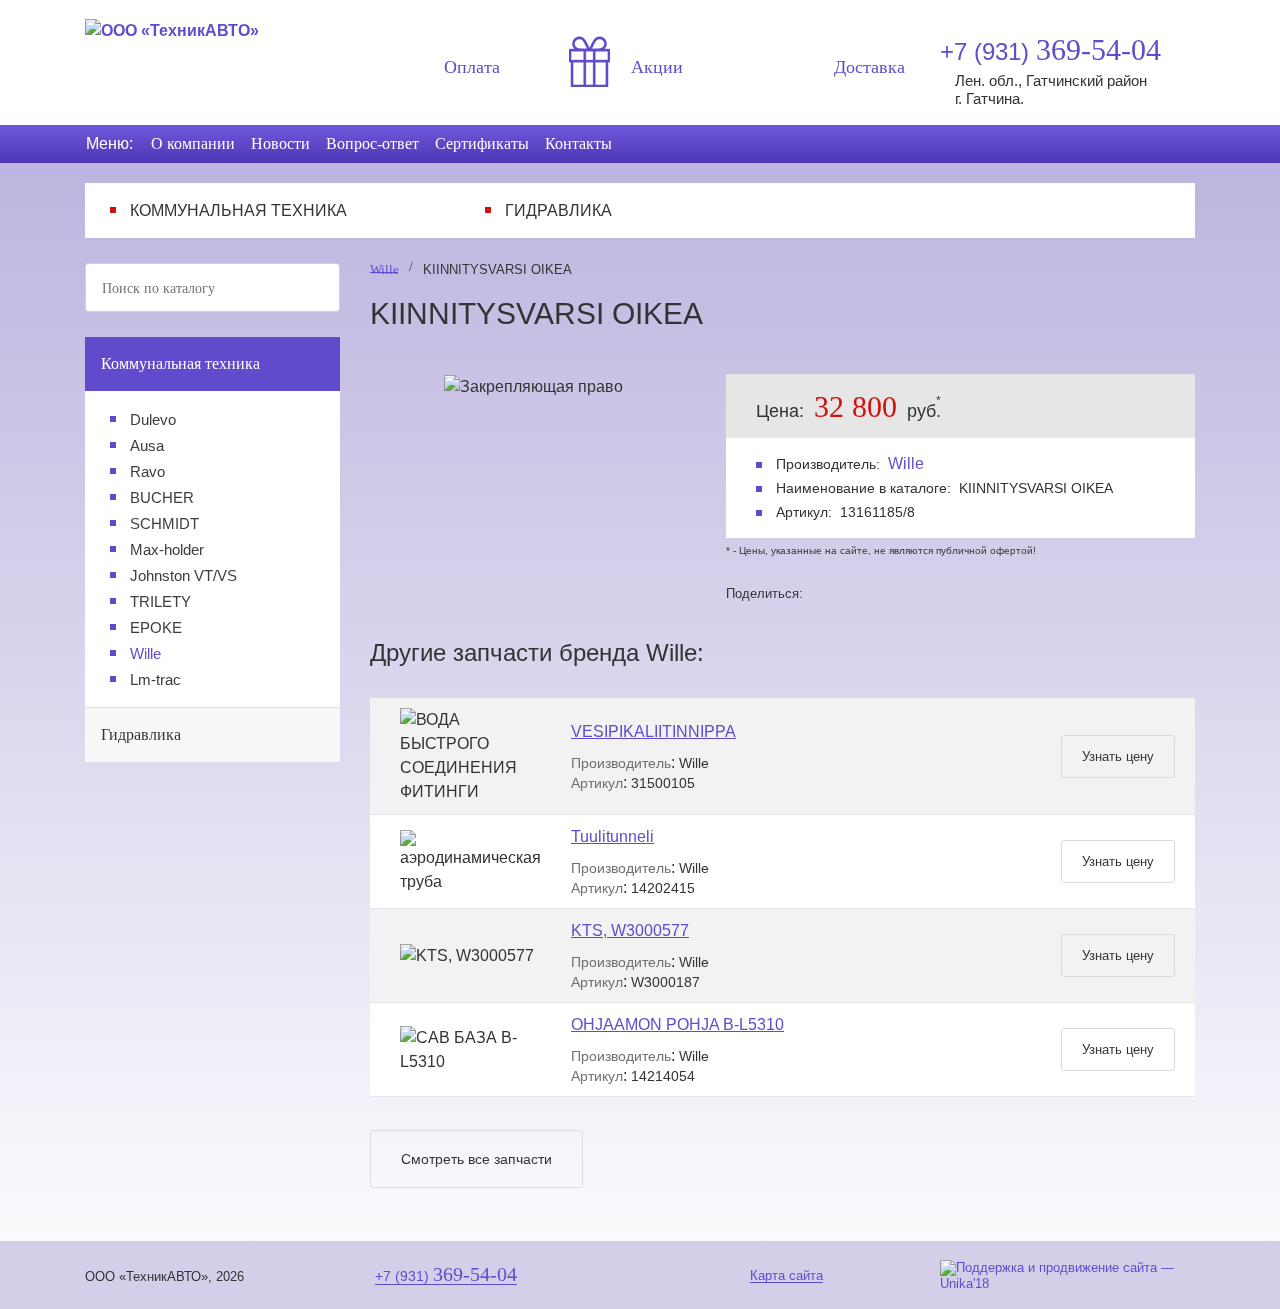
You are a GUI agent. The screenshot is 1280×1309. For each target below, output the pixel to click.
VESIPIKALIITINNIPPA (653, 731)
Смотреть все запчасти (476, 1159)
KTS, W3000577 (630, 930)
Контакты (578, 143)
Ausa (147, 445)
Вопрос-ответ (372, 143)
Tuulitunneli (612, 836)
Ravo (147, 471)
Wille (145, 653)
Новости (280, 143)
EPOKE (156, 627)
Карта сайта (786, 1275)
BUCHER (162, 497)
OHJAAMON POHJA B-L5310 (677, 1024)
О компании (193, 143)
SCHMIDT (164, 523)
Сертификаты (482, 143)
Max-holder (167, 549)
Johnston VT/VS (183, 575)
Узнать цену (1118, 756)
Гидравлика (558, 210)
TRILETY (160, 601)
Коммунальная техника (238, 210)
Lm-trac (155, 679)
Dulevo (153, 419)
